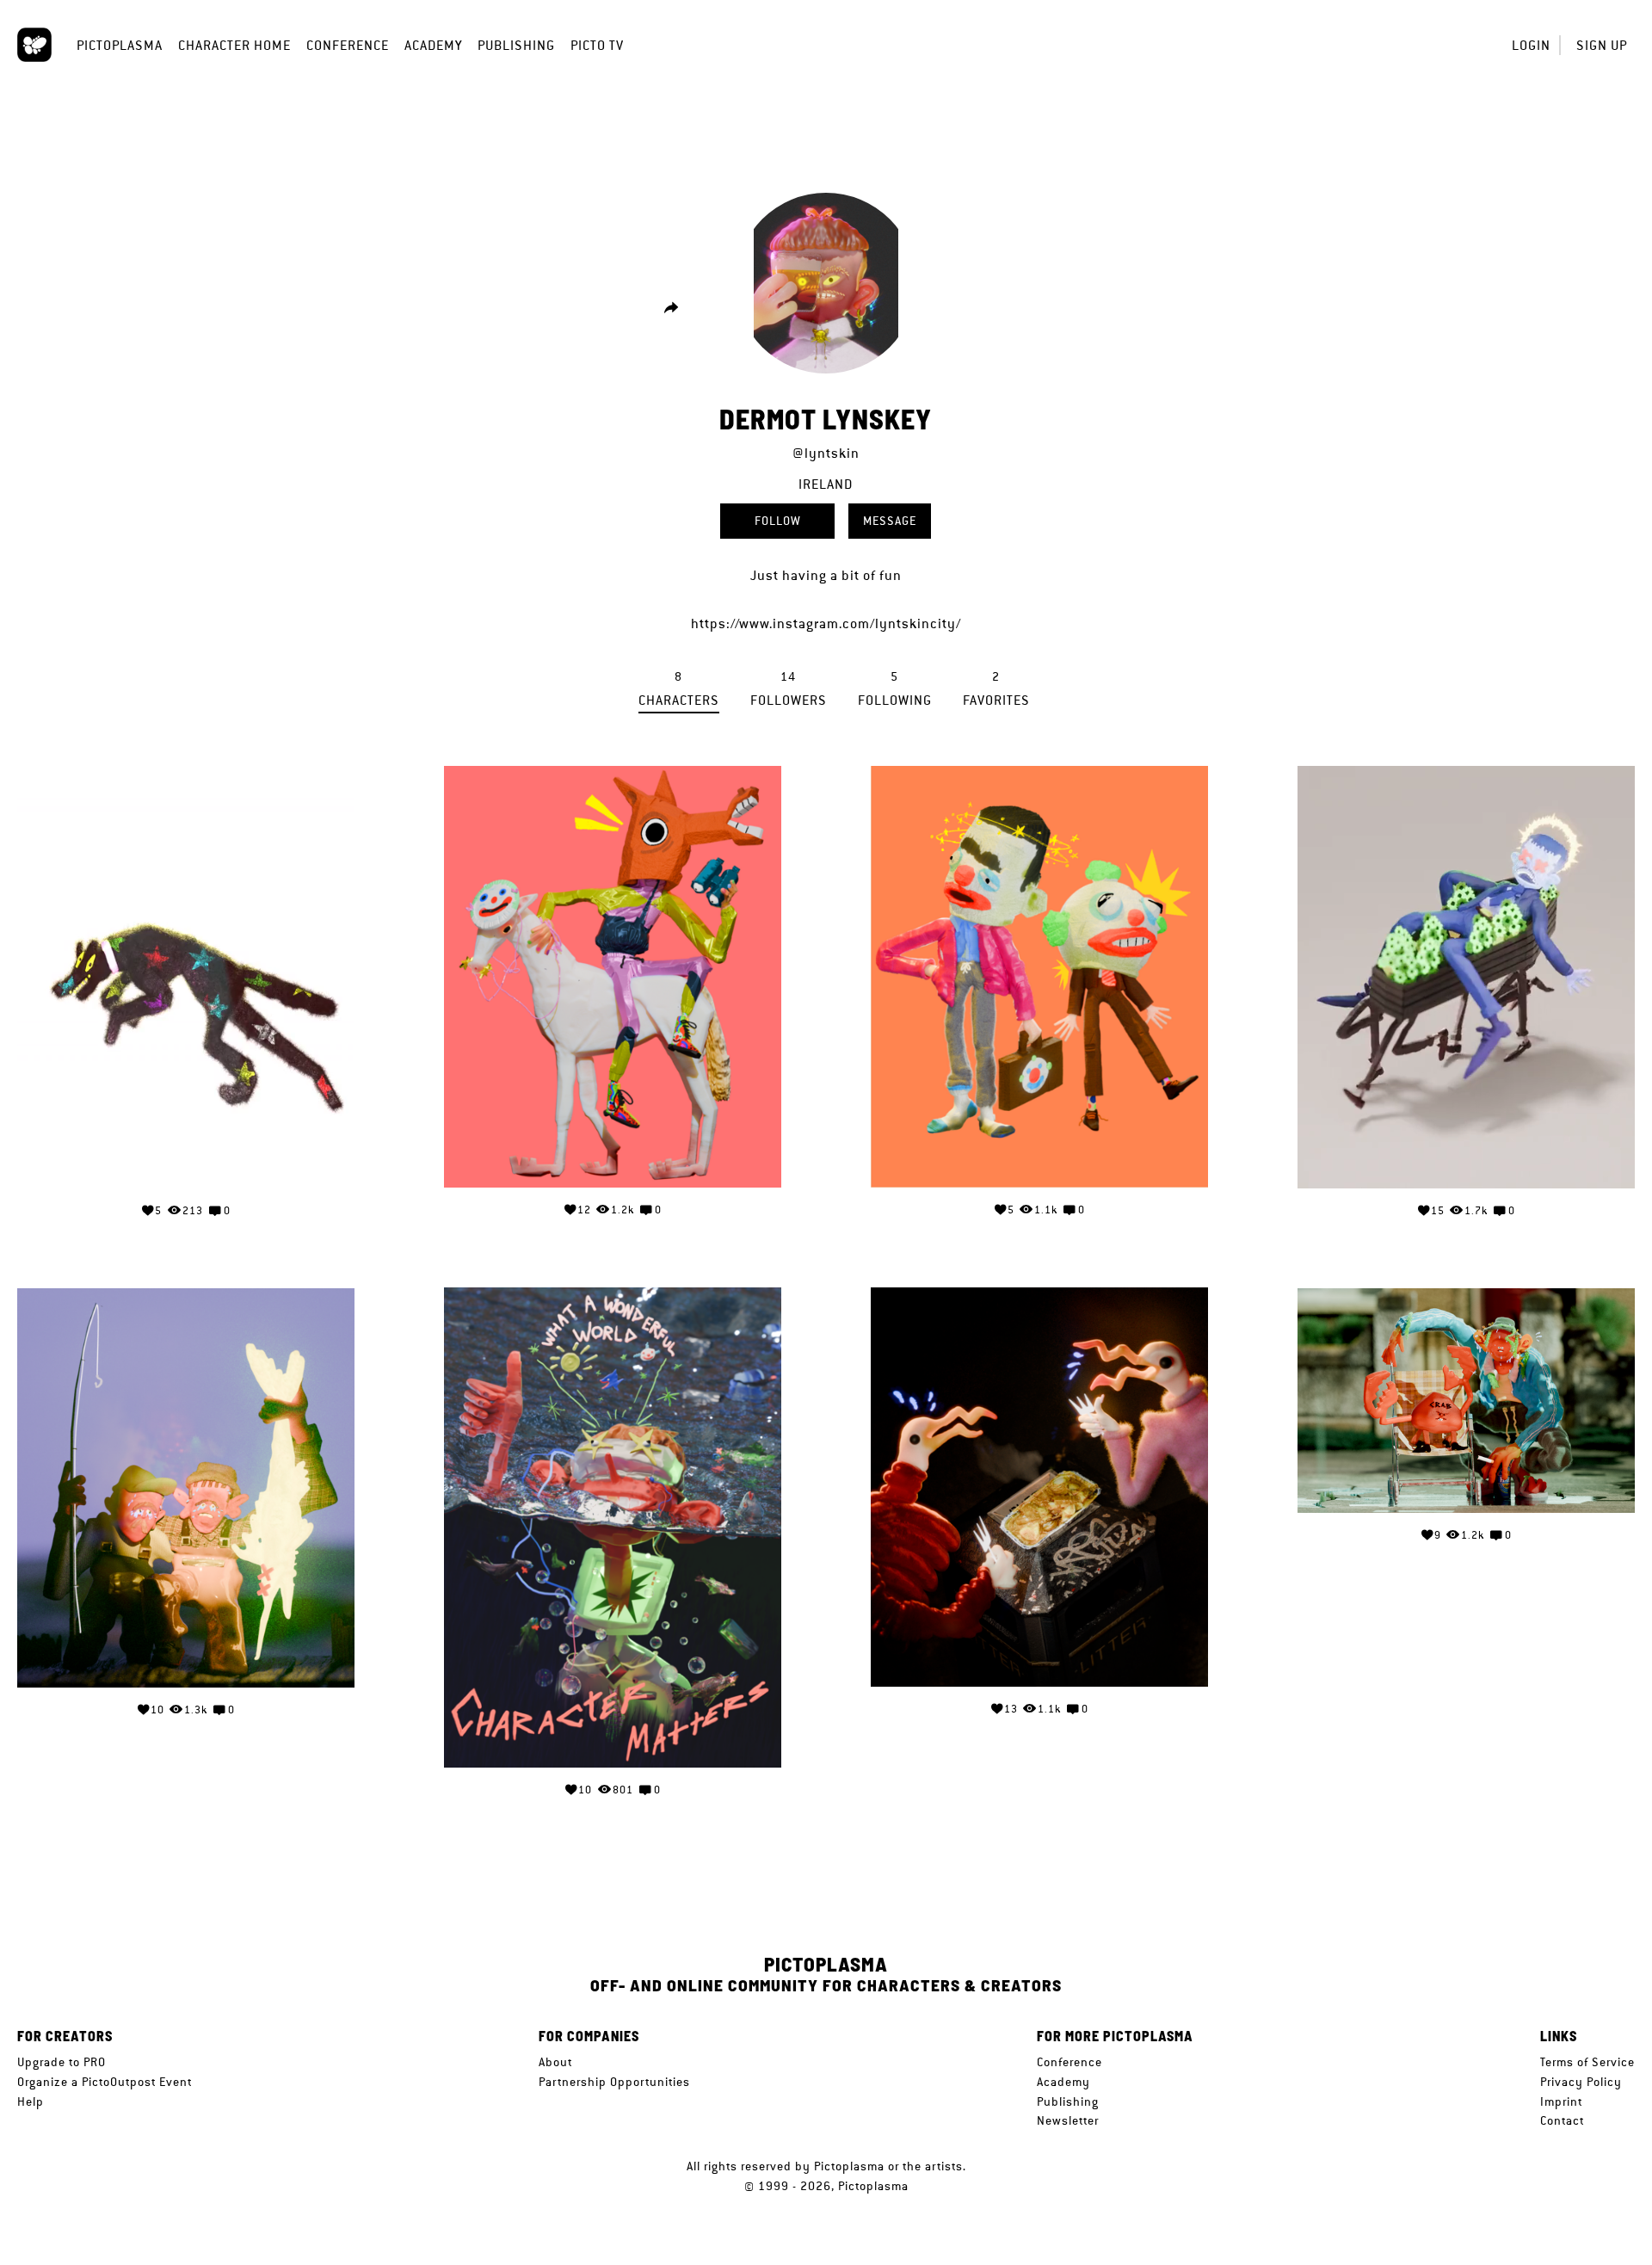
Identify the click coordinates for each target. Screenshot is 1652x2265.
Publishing (516, 45)
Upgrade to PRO (62, 2062)
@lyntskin (826, 453)
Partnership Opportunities (614, 2082)
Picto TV (597, 45)
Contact (1562, 2120)
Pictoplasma (120, 45)
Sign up (1602, 45)
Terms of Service (1587, 2062)
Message (890, 521)
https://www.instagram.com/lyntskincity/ (826, 623)
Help (31, 2101)
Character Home (234, 45)
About (555, 2062)
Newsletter (1068, 2120)
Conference (348, 45)
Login (1531, 45)
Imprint (1561, 2101)
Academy (433, 45)
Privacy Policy (1581, 2082)
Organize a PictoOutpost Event (105, 2082)
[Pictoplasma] (34, 45)
